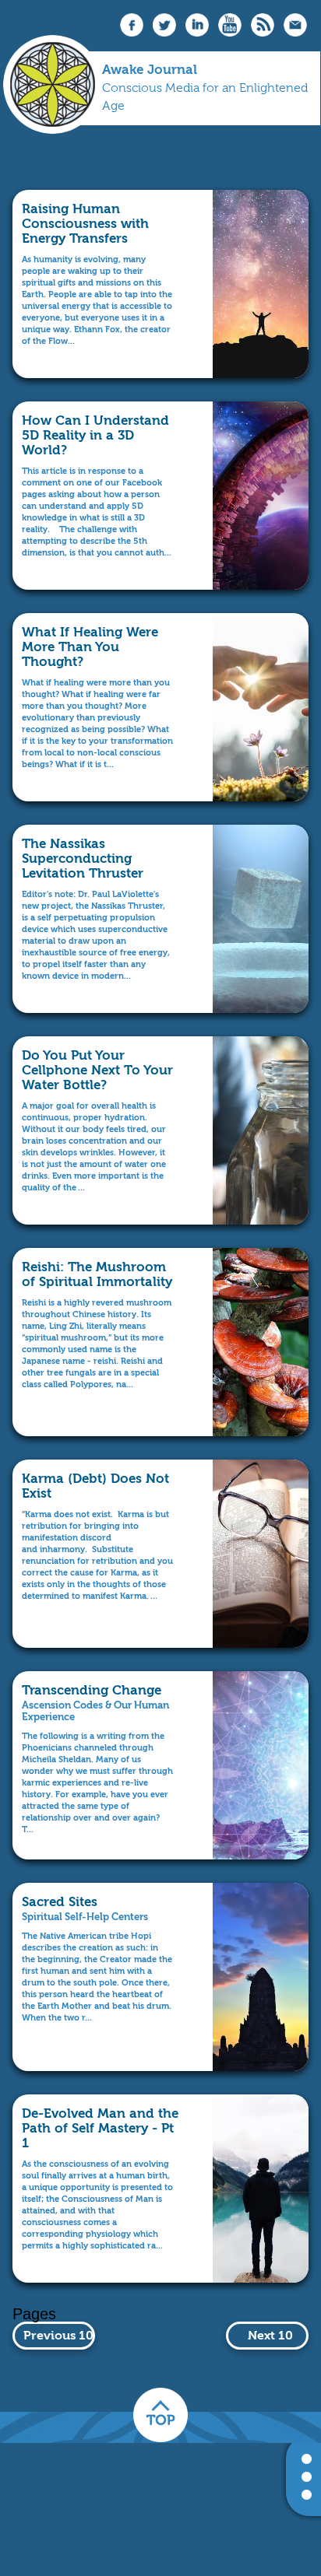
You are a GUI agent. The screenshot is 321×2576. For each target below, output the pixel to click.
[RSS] (263, 33)
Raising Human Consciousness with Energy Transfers (85, 223)
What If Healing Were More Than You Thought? (90, 647)
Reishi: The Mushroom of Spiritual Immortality (97, 1274)
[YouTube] (230, 33)
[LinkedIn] (197, 33)
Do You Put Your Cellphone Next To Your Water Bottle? (97, 1070)
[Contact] (295, 33)
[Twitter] (164, 33)
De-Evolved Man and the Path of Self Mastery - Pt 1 (100, 2128)
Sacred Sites (60, 1901)
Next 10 (270, 2335)
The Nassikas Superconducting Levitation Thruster (83, 858)
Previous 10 (58, 2335)
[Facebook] (132, 33)
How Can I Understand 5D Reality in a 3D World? (95, 435)
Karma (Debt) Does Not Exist (95, 1486)
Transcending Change (92, 1690)
